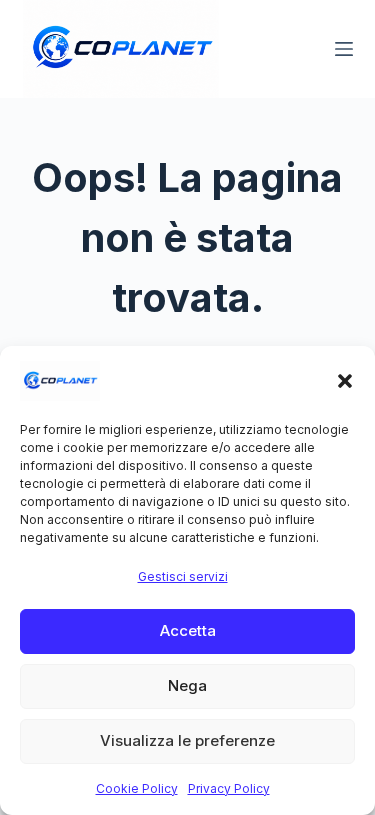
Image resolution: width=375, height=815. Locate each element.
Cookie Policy (137, 788)
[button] (345, 381)
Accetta (188, 630)
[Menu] (344, 49)
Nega (187, 685)
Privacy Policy (229, 788)
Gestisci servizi (183, 576)
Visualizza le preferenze (187, 740)
